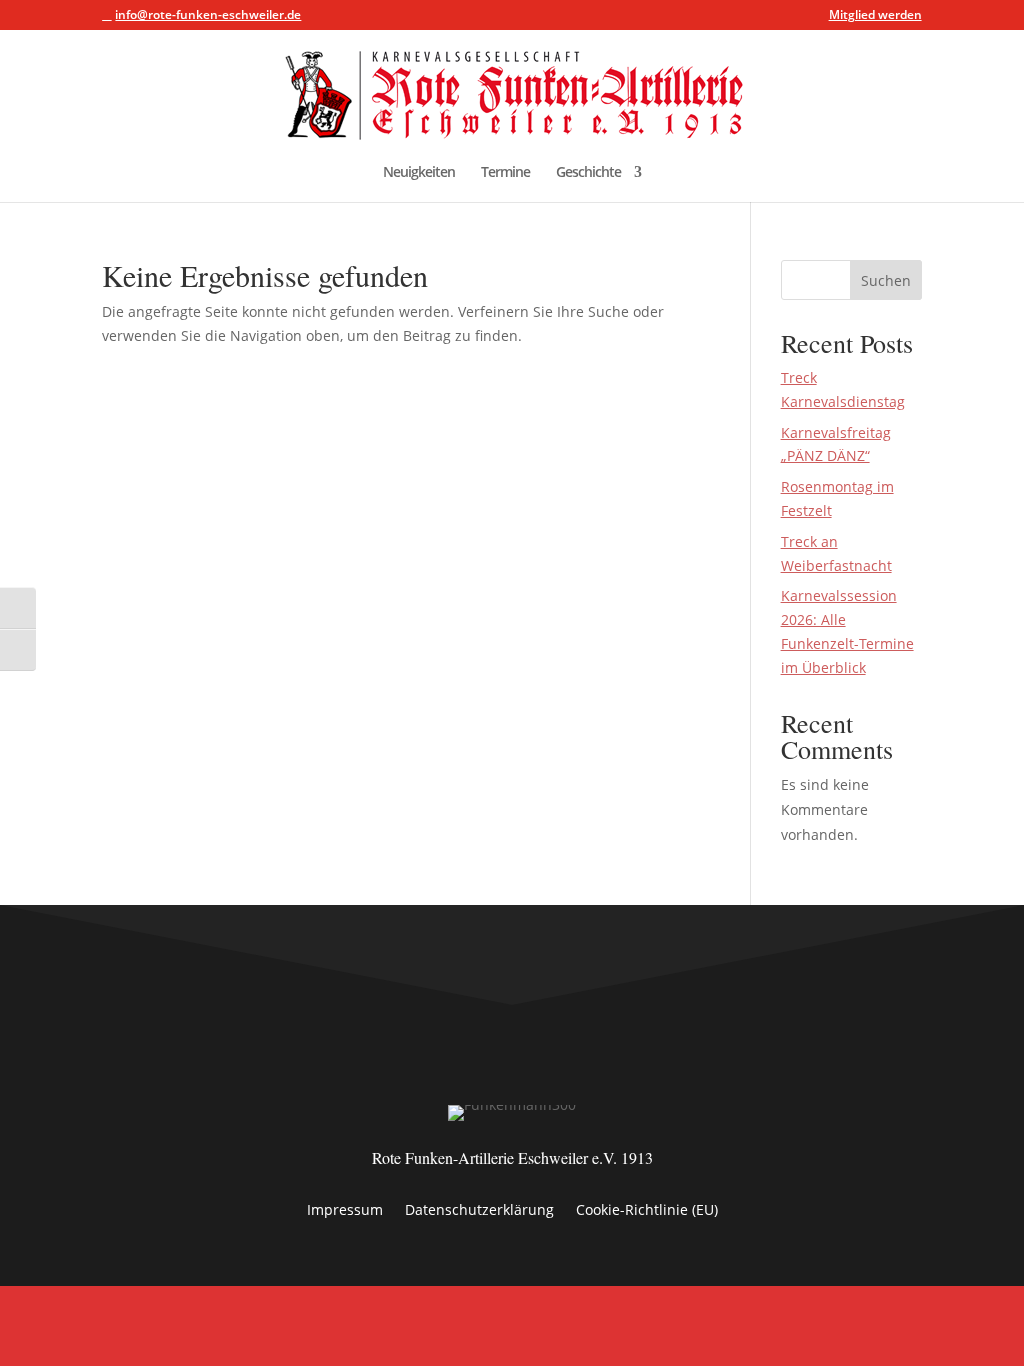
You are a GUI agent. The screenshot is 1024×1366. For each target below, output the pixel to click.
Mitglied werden (875, 16)
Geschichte (588, 173)
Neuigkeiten (419, 173)
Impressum (345, 1211)
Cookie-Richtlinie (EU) (647, 1211)
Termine (505, 173)
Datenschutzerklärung (479, 1211)
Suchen (886, 280)
